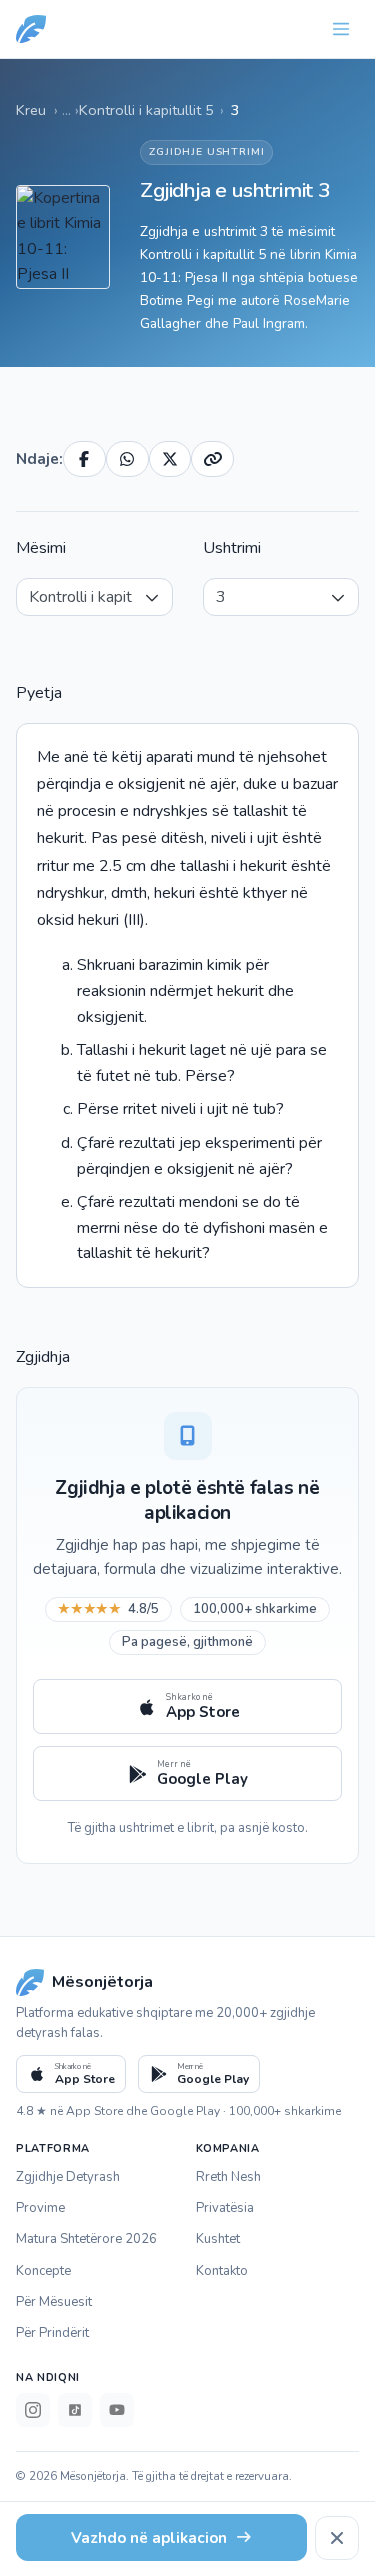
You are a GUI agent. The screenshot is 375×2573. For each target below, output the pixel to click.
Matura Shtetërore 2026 (86, 2239)
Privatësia (225, 2208)
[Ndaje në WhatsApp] (127, 459)
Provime (40, 2208)
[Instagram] (33, 2410)
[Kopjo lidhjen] (212, 459)
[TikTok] (75, 2410)
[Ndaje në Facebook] (84, 459)
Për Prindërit (52, 2333)
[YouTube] (117, 2410)
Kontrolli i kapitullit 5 (146, 110)
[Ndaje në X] (170, 459)
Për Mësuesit (54, 2302)
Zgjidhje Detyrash (68, 2177)
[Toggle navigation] (341, 29)
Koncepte (43, 2271)
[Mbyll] (337, 2538)
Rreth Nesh (228, 2177)
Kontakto (222, 2271)
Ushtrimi (232, 548)
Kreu (31, 110)
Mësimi (41, 548)
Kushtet (218, 2239)
